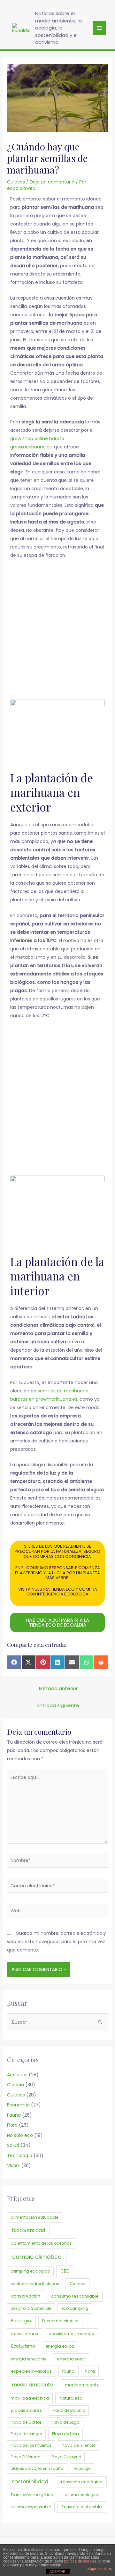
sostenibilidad (30, 2482)
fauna (68, 2371)
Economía (18, 2105)
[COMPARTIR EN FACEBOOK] (14, 1662)
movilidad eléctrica (30, 2398)
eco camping (75, 2308)
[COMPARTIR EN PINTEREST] (43, 1662)
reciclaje (82, 2468)
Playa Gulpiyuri (66, 2457)
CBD (65, 2271)
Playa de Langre (26, 2434)
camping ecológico (30, 2271)
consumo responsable (75, 2296)
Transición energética (32, 2495)
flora (90, 2371)
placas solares (26, 2410)
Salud (13, 2145)
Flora (12, 2125)
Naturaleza (71, 2398)
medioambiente (82, 2385)
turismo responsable (31, 2507)
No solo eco (20, 2135)
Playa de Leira (65, 2434)
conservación (26, 2296)
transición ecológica (81, 2482)
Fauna (14, 2115)
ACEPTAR (57, 2572)
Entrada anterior (58, 1688)
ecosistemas (24, 2334)
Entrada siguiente (58, 1705)
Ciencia (15, 2085)
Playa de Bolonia (69, 2410)
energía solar (71, 2359)
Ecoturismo (23, 2346)
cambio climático (37, 2257)
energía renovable (28, 2359)
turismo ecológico (81, 2495)
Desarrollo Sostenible (31, 2308)
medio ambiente (33, 2385)
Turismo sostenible (82, 2507)
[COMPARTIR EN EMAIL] (72, 1662)
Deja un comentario (52, 182)
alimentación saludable (34, 2217)
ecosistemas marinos (71, 2334)
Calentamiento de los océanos (41, 2243)
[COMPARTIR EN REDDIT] (101, 1662)
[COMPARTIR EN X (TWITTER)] (29, 1662)
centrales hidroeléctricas (35, 2284)
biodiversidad (28, 2230)
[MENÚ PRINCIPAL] (99, 28)
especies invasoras (31, 2371)
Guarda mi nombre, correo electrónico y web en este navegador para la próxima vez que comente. (57, 1942)
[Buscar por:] (58, 2022)
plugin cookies (99, 2569)
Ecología (21, 2321)
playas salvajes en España (37, 2468)
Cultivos (16, 182)
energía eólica (60, 2346)
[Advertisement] (58, 633)
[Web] (58, 1912)
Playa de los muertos (31, 2445)
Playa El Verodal (26, 2457)
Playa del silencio (79, 2445)
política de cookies (80, 2561)
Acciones (17, 2075)
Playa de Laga (65, 2422)
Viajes (13, 2165)
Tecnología (20, 2155)
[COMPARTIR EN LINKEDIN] (57, 1662)
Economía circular (60, 2321)
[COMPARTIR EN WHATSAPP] (86, 1662)
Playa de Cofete (26, 2422)
